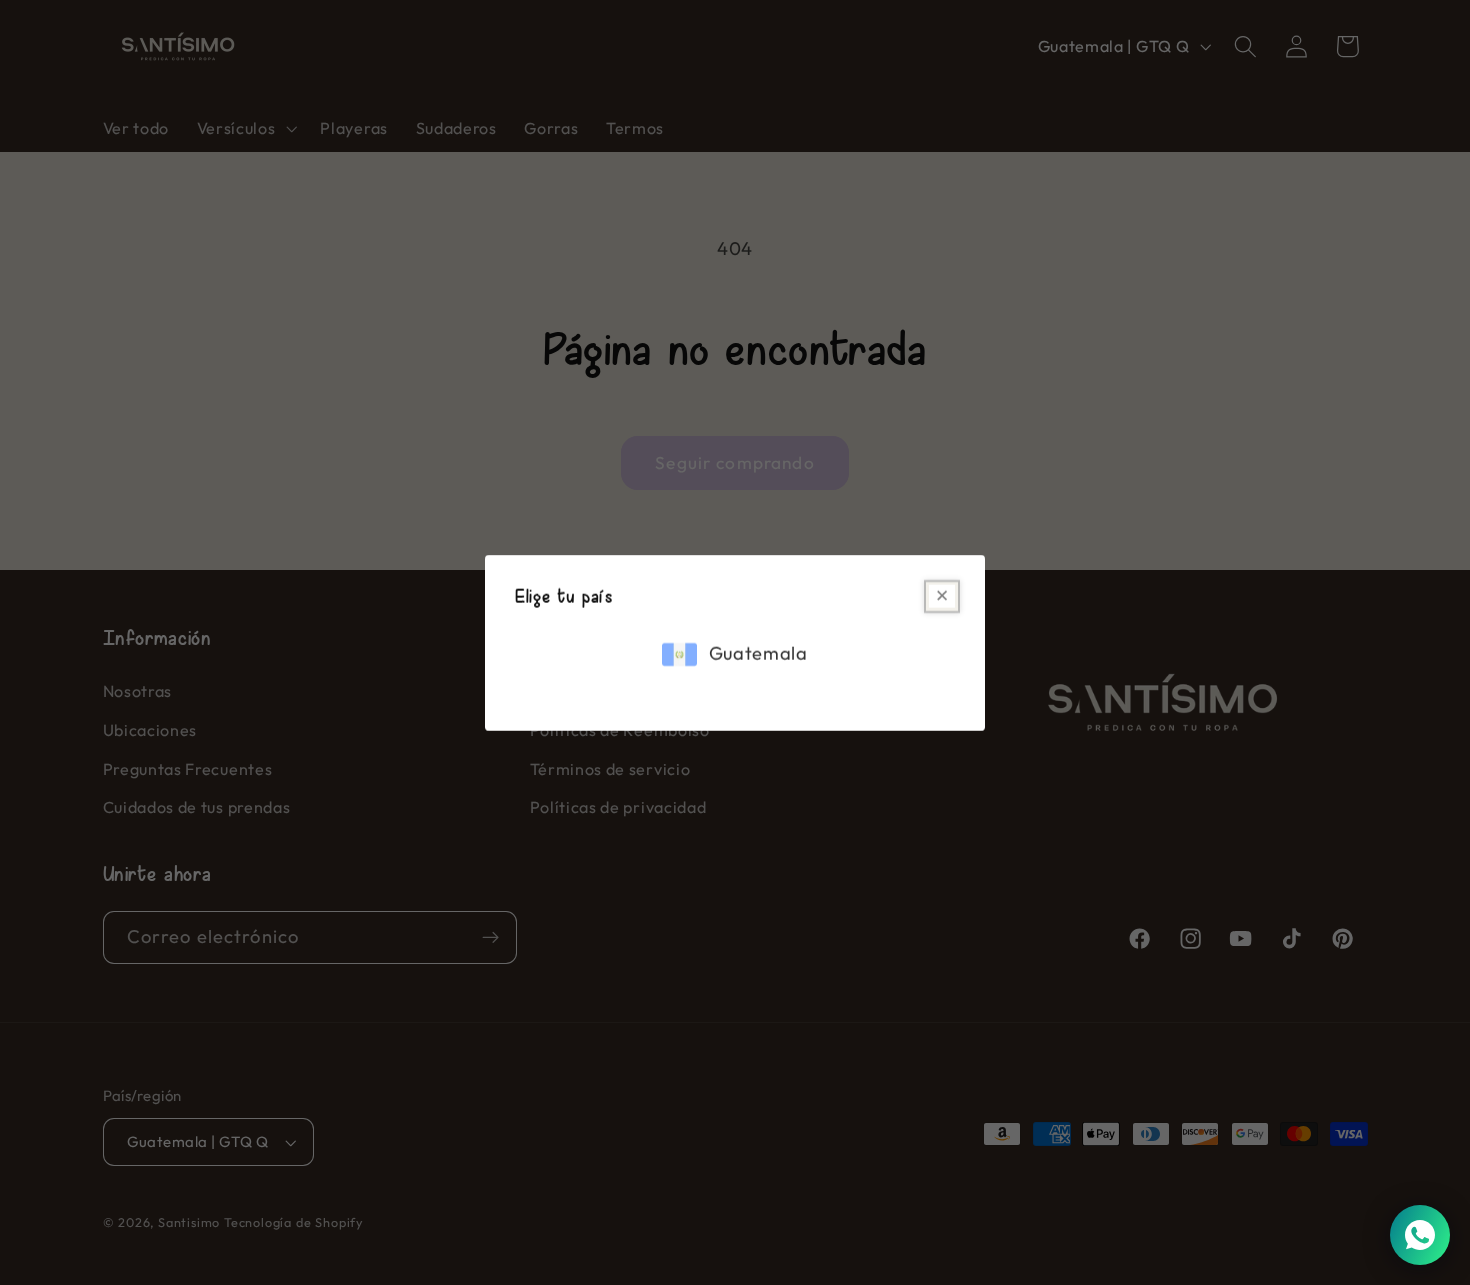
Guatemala (758, 653)
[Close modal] (942, 596)
